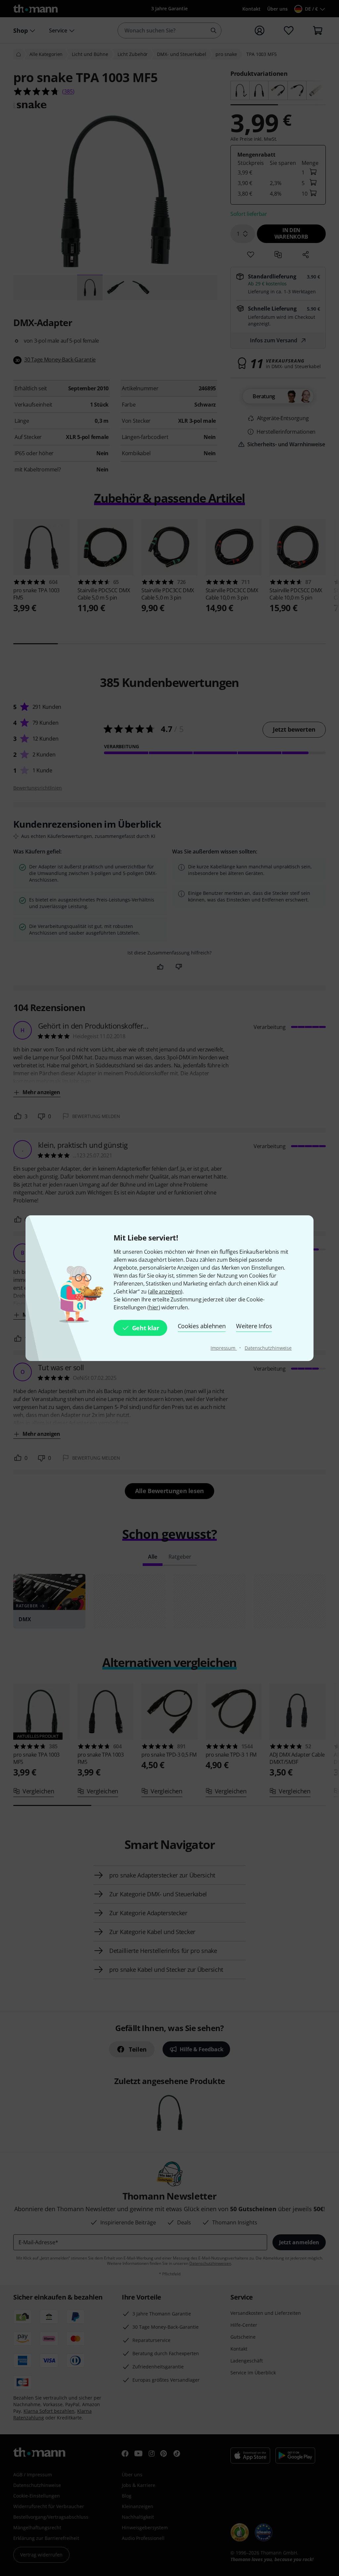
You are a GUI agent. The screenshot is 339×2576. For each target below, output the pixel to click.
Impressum (224, 1348)
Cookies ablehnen (202, 1326)
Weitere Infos (254, 1326)
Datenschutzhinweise (268, 1348)
